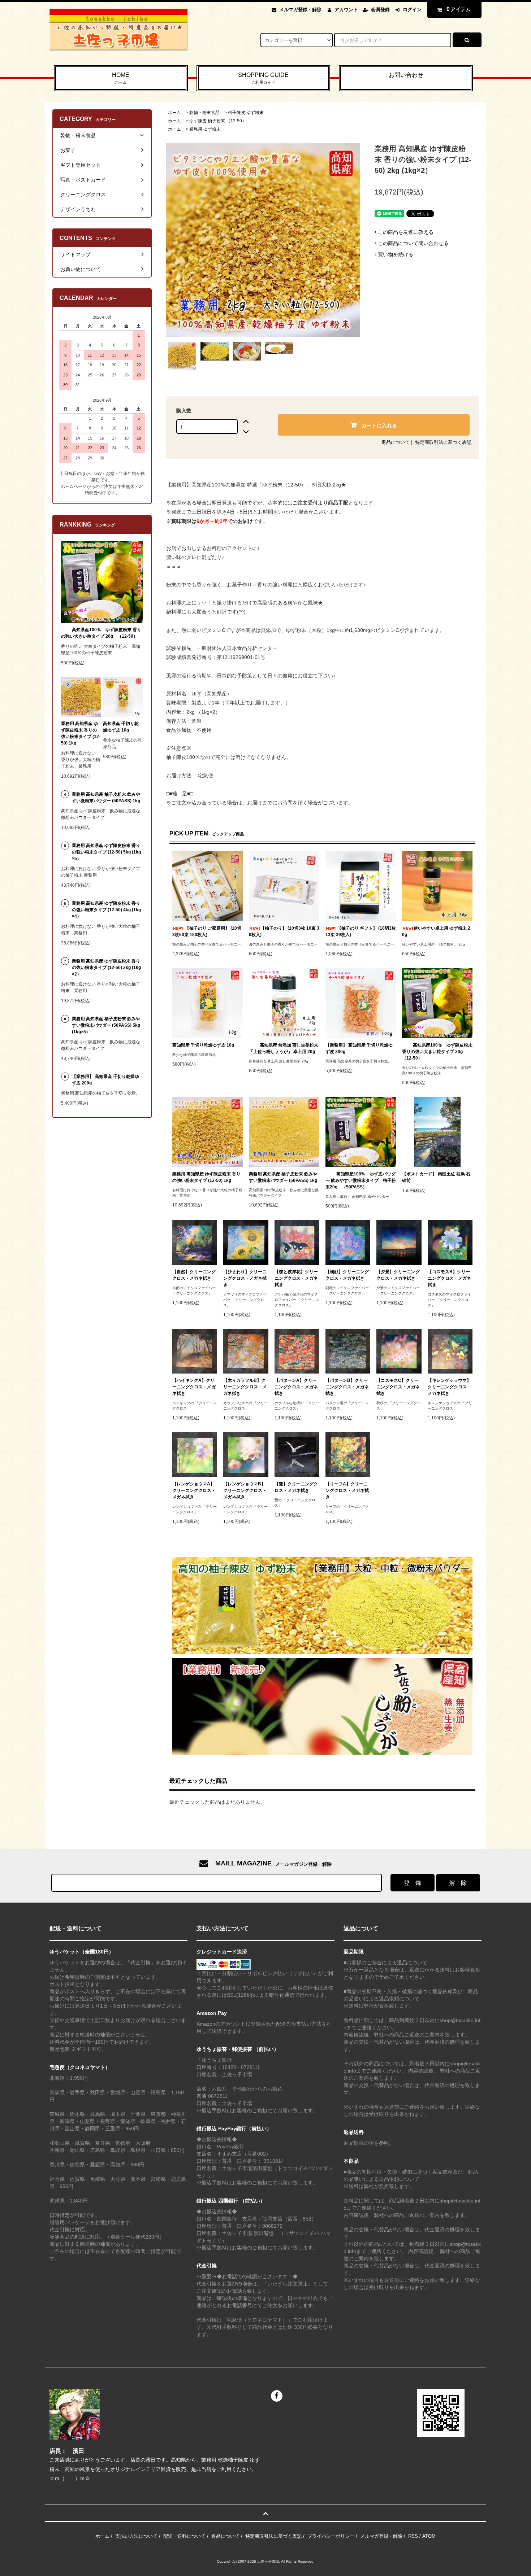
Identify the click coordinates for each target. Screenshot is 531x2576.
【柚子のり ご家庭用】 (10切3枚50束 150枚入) (207, 931)
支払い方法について (136, 2536)
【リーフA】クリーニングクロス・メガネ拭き (347, 1490)
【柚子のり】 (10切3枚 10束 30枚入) (284, 931)
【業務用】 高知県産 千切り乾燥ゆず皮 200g (359, 1048)
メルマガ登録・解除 (300, 10)
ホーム (174, 113)
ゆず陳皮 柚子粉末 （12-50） (218, 121)
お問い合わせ (406, 75)
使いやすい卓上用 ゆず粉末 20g (436, 931)
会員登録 (380, 10)
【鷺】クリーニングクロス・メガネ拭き (296, 1487)
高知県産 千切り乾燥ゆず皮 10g (203, 1045)
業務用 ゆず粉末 (205, 129)
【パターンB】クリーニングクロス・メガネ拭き (347, 1387)
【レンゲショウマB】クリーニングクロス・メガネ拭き (245, 1490)
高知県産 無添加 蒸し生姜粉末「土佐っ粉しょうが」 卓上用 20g (284, 1048)
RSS (413, 2536)
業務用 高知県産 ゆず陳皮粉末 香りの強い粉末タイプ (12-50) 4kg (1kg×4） (106, 910)
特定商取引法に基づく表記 (443, 442)
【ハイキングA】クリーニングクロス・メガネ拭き (194, 1387)
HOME (121, 78)
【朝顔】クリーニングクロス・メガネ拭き (347, 1275)
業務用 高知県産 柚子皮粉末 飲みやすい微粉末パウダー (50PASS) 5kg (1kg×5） (106, 1025)
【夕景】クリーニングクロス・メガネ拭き (398, 1275)
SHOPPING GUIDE (263, 78)
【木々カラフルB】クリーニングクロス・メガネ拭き (245, 1387)
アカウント (346, 10)
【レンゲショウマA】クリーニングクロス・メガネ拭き (194, 1490)
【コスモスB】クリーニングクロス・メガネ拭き (449, 1278)
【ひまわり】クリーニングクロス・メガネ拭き (245, 1278)
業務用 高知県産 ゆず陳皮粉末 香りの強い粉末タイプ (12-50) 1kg (206, 1177)
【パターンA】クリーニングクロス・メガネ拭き (296, 1387)
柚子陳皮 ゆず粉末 (246, 113)
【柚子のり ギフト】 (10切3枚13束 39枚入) (361, 931)
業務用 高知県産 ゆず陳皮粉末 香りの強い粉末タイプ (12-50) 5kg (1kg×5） (106, 852)
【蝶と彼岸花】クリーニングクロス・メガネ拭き (296, 1278)
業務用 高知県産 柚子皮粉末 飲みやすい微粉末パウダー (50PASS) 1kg (283, 1177)
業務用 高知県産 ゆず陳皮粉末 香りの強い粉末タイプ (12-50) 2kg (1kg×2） (106, 968)
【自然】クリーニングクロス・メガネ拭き (194, 1275)
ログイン (412, 10)
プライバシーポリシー (331, 2536)
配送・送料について (184, 2536)
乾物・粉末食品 (204, 113)
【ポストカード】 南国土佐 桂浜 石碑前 (436, 1177)
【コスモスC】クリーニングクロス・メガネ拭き (398, 1387)
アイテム (459, 9)
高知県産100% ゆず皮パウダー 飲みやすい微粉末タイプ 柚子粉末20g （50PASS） (361, 1180)
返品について (396, 442)
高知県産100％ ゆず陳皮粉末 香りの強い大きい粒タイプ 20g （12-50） (437, 1052)
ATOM (429, 2536)
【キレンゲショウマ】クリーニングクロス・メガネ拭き (449, 1387)
